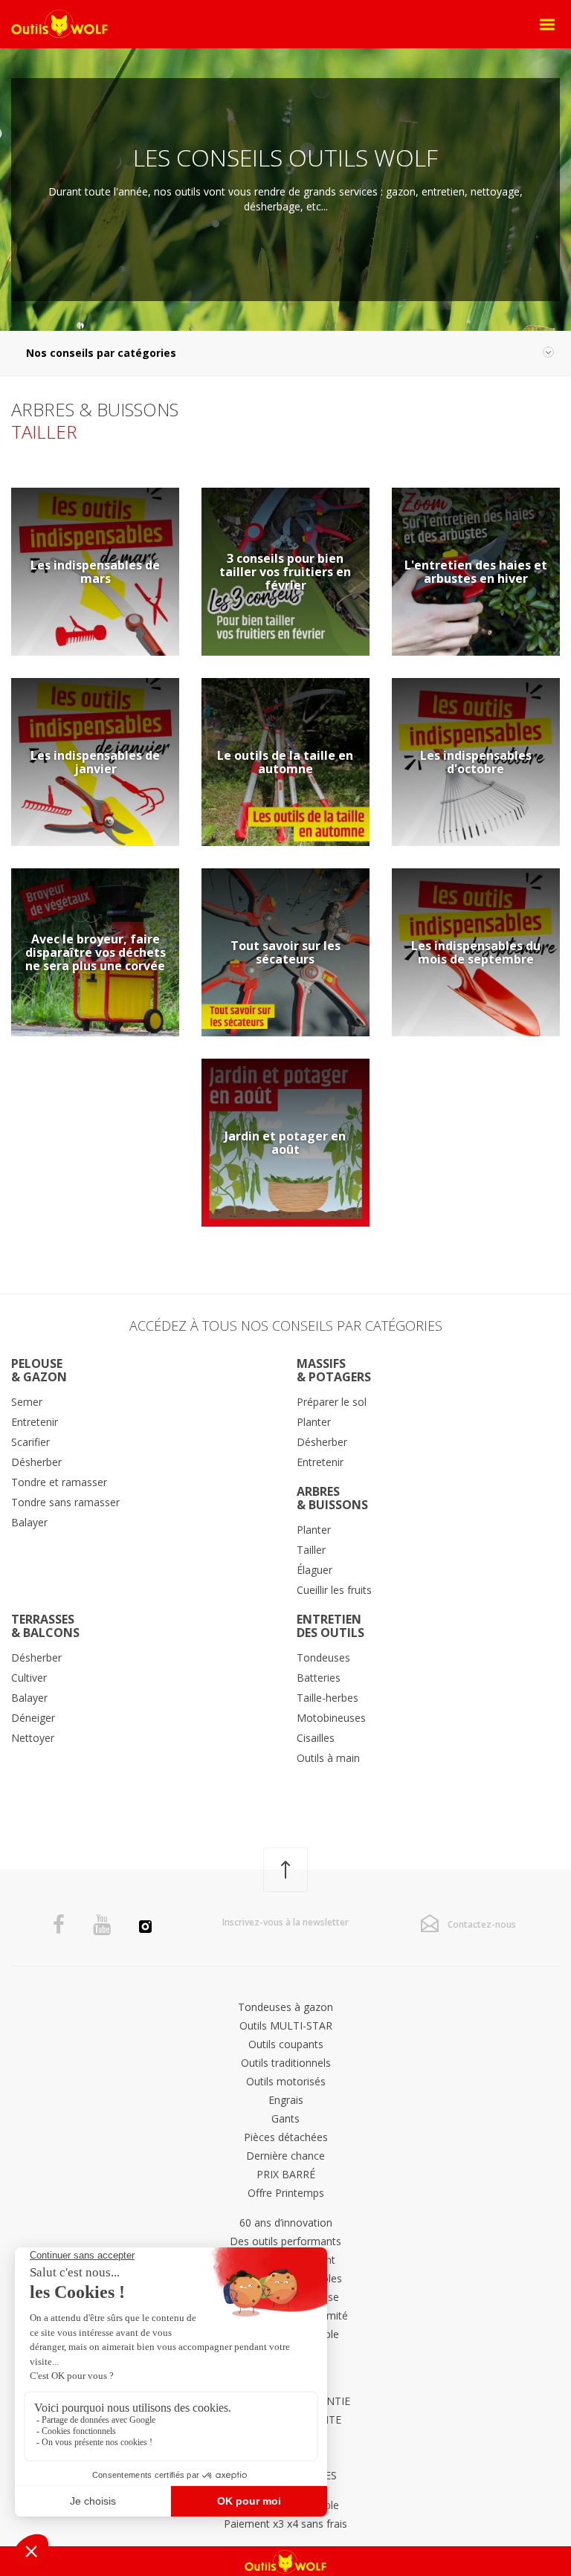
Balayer (29, 1522)
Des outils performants (285, 2241)
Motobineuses (331, 1718)
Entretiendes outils (330, 1626)
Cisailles (316, 1738)
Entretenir (35, 1422)
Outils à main (328, 1758)
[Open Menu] (547, 25)
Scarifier (30, 1442)
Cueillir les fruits (334, 1590)
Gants (285, 2118)
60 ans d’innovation (286, 2222)
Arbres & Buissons (95, 409)
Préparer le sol (332, 1402)
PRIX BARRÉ (286, 2174)
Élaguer (314, 1570)
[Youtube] (102, 1925)
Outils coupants (286, 2044)
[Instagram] (145, 1928)
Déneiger (33, 1718)
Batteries (319, 1678)
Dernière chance (285, 2156)
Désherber (36, 1462)
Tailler (311, 1550)
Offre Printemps (286, 2193)
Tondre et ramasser (59, 1482)
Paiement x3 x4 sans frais (285, 2524)
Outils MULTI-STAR (286, 2025)
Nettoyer (33, 1738)
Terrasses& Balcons (45, 1626)
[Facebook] (59, 1925)
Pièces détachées (286, 2137)
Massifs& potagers (334, 1370)
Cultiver (29, 1678)
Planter (314, 1422)
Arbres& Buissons (332, 1498)
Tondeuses (323, 1657)
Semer (27, 1402)
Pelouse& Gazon (39, 1370)
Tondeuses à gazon (285, 2007)
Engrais (286, 2100)
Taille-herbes (328, 1698)
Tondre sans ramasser (65, 1502)
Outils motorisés (286, 2081)
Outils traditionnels (286, 2063)
